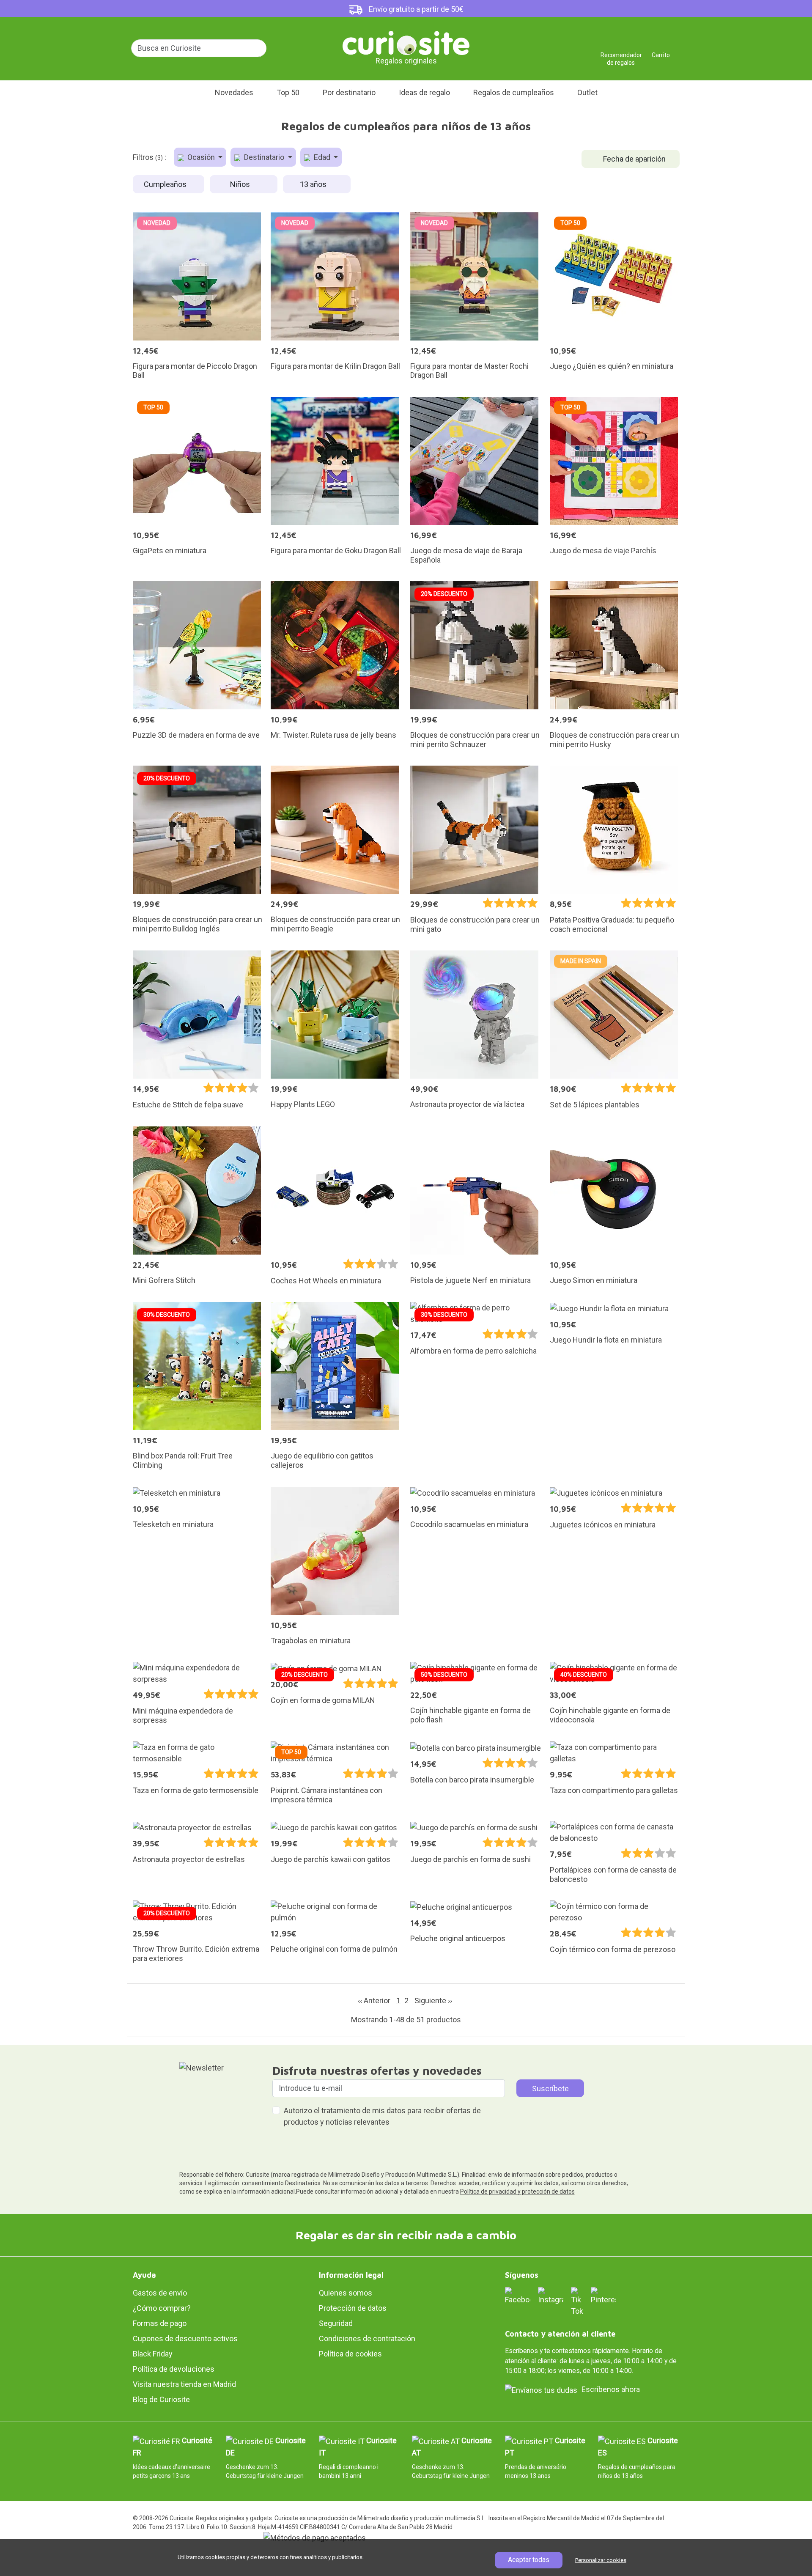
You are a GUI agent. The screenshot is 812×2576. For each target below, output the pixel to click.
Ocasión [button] (201, 157)
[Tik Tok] (577, 2301)
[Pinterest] (604, 2295)
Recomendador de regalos (621, 52)
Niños (241, 184)
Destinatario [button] (264, 157)
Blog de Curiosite (161, 2399)
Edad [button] (322, 157)
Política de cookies (350, 2354)
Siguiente (433, 2001)
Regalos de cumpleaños (514, 92)
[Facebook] (518, 2295)
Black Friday (153, 2354)
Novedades (234, 92)
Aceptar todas (529, 2560)
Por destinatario (349, 92)
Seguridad (336, 2323)
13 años (314, 184)
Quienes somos (346, 2293)
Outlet (587, 92)
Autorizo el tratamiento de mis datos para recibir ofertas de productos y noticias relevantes (382, 2116)
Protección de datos (353, 2308)
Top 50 (288, 92)
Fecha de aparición (634, 159)
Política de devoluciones (174, 2369)
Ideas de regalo (424, 92)
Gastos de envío (160, 2293)
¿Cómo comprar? (162, 2308)
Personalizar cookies (601, 2560)
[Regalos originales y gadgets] (406, 42)
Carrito (661, 52)
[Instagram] (551, 2295)
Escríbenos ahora (611, 2389)
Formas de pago (160, 2323)
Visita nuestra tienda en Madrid (184, 2384)
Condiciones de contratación (367, 2338)
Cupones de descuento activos (185, 2338)
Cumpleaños (166, 184)
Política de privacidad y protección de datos (517, 2192)
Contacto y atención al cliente (560, 2334)
